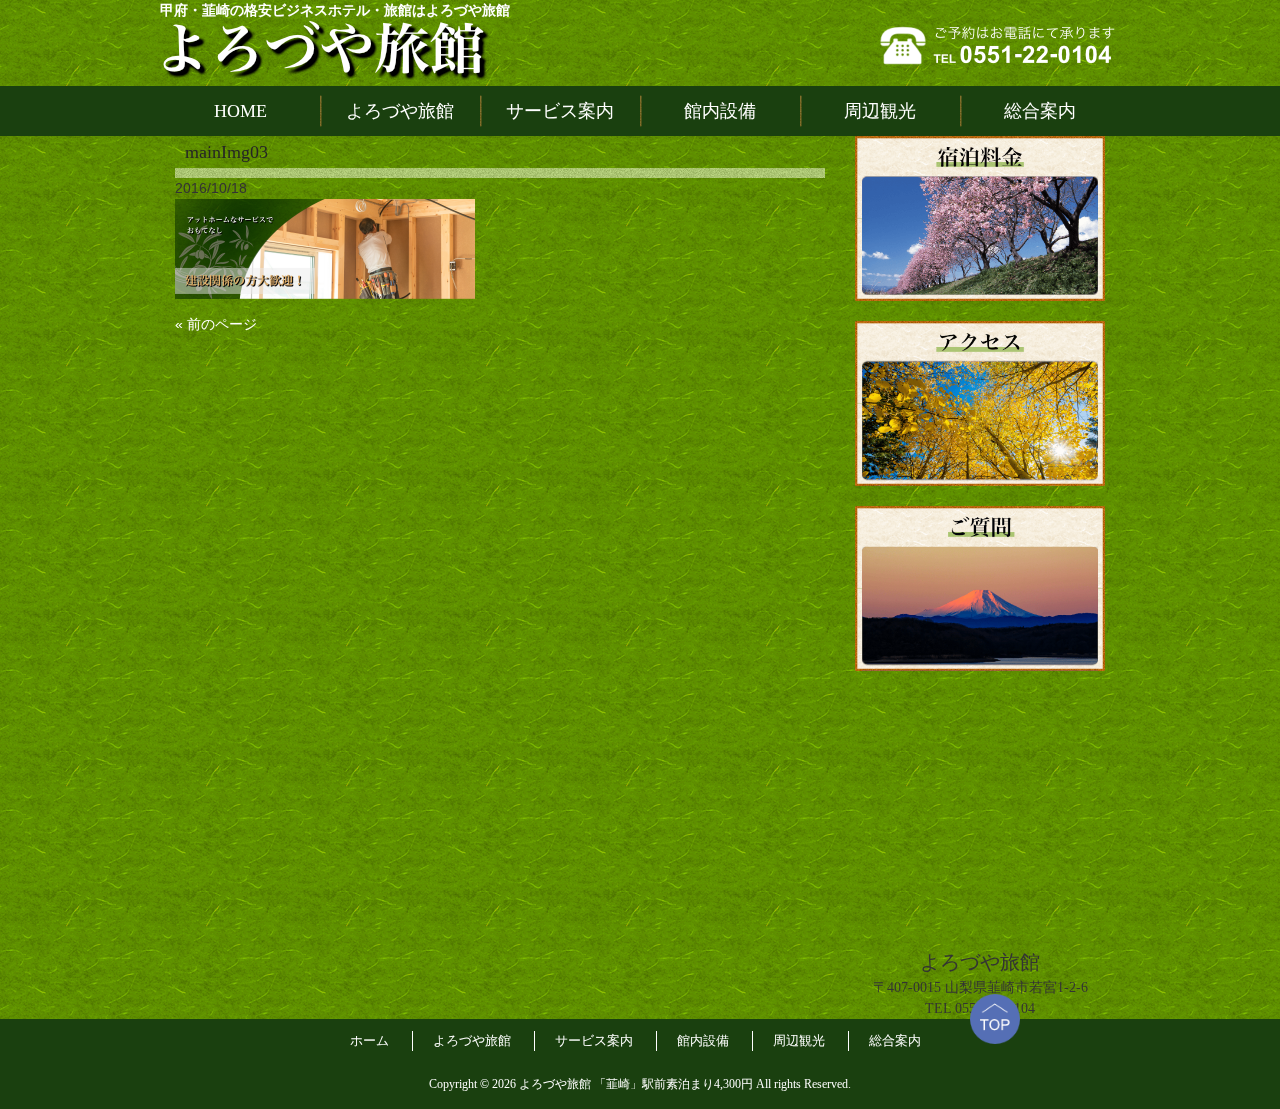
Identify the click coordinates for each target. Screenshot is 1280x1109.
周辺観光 (799, 1040)
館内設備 (703, 1040)
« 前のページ (216, 324)
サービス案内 (594, 1040)
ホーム (369, 1040)
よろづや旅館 (472, 1040)
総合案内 (895, 1040)
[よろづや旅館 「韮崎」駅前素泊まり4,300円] (325, 49)
